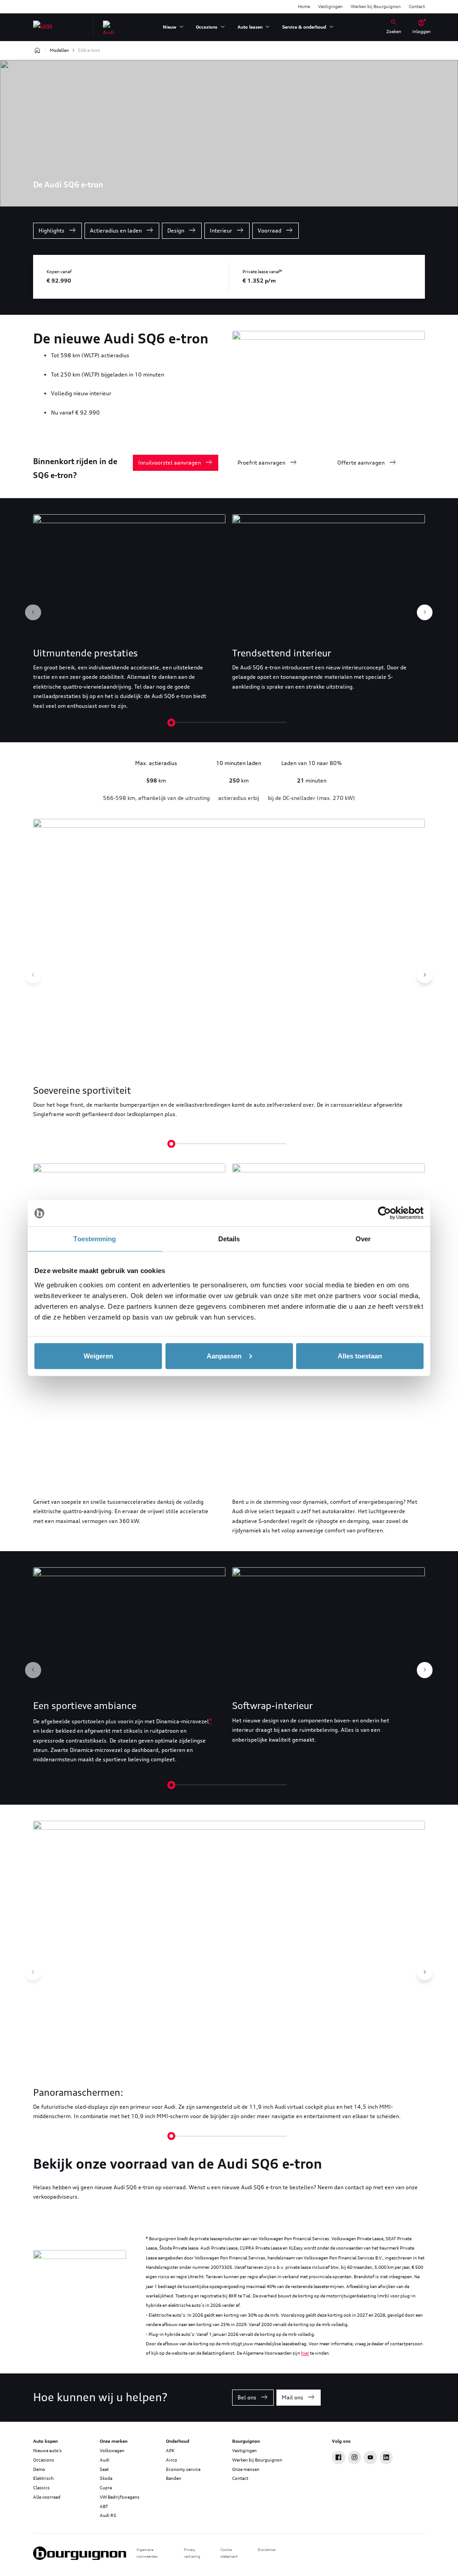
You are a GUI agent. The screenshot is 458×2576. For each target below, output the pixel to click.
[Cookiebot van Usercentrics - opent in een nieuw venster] (384, 1213)
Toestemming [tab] (95, 1239)
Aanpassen (224, 1356)
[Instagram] (355, 2458)
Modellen (59, 50)
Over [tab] (363, 1239)
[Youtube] (370, 2458)
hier (305, 2353)
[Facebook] (339, 2458)
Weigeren (98, 1356)
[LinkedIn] (386, 2458)
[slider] (171, 723)
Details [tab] (229, 1239)
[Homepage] (37, 51)
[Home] (43, 27)
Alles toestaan (360, 1356)
